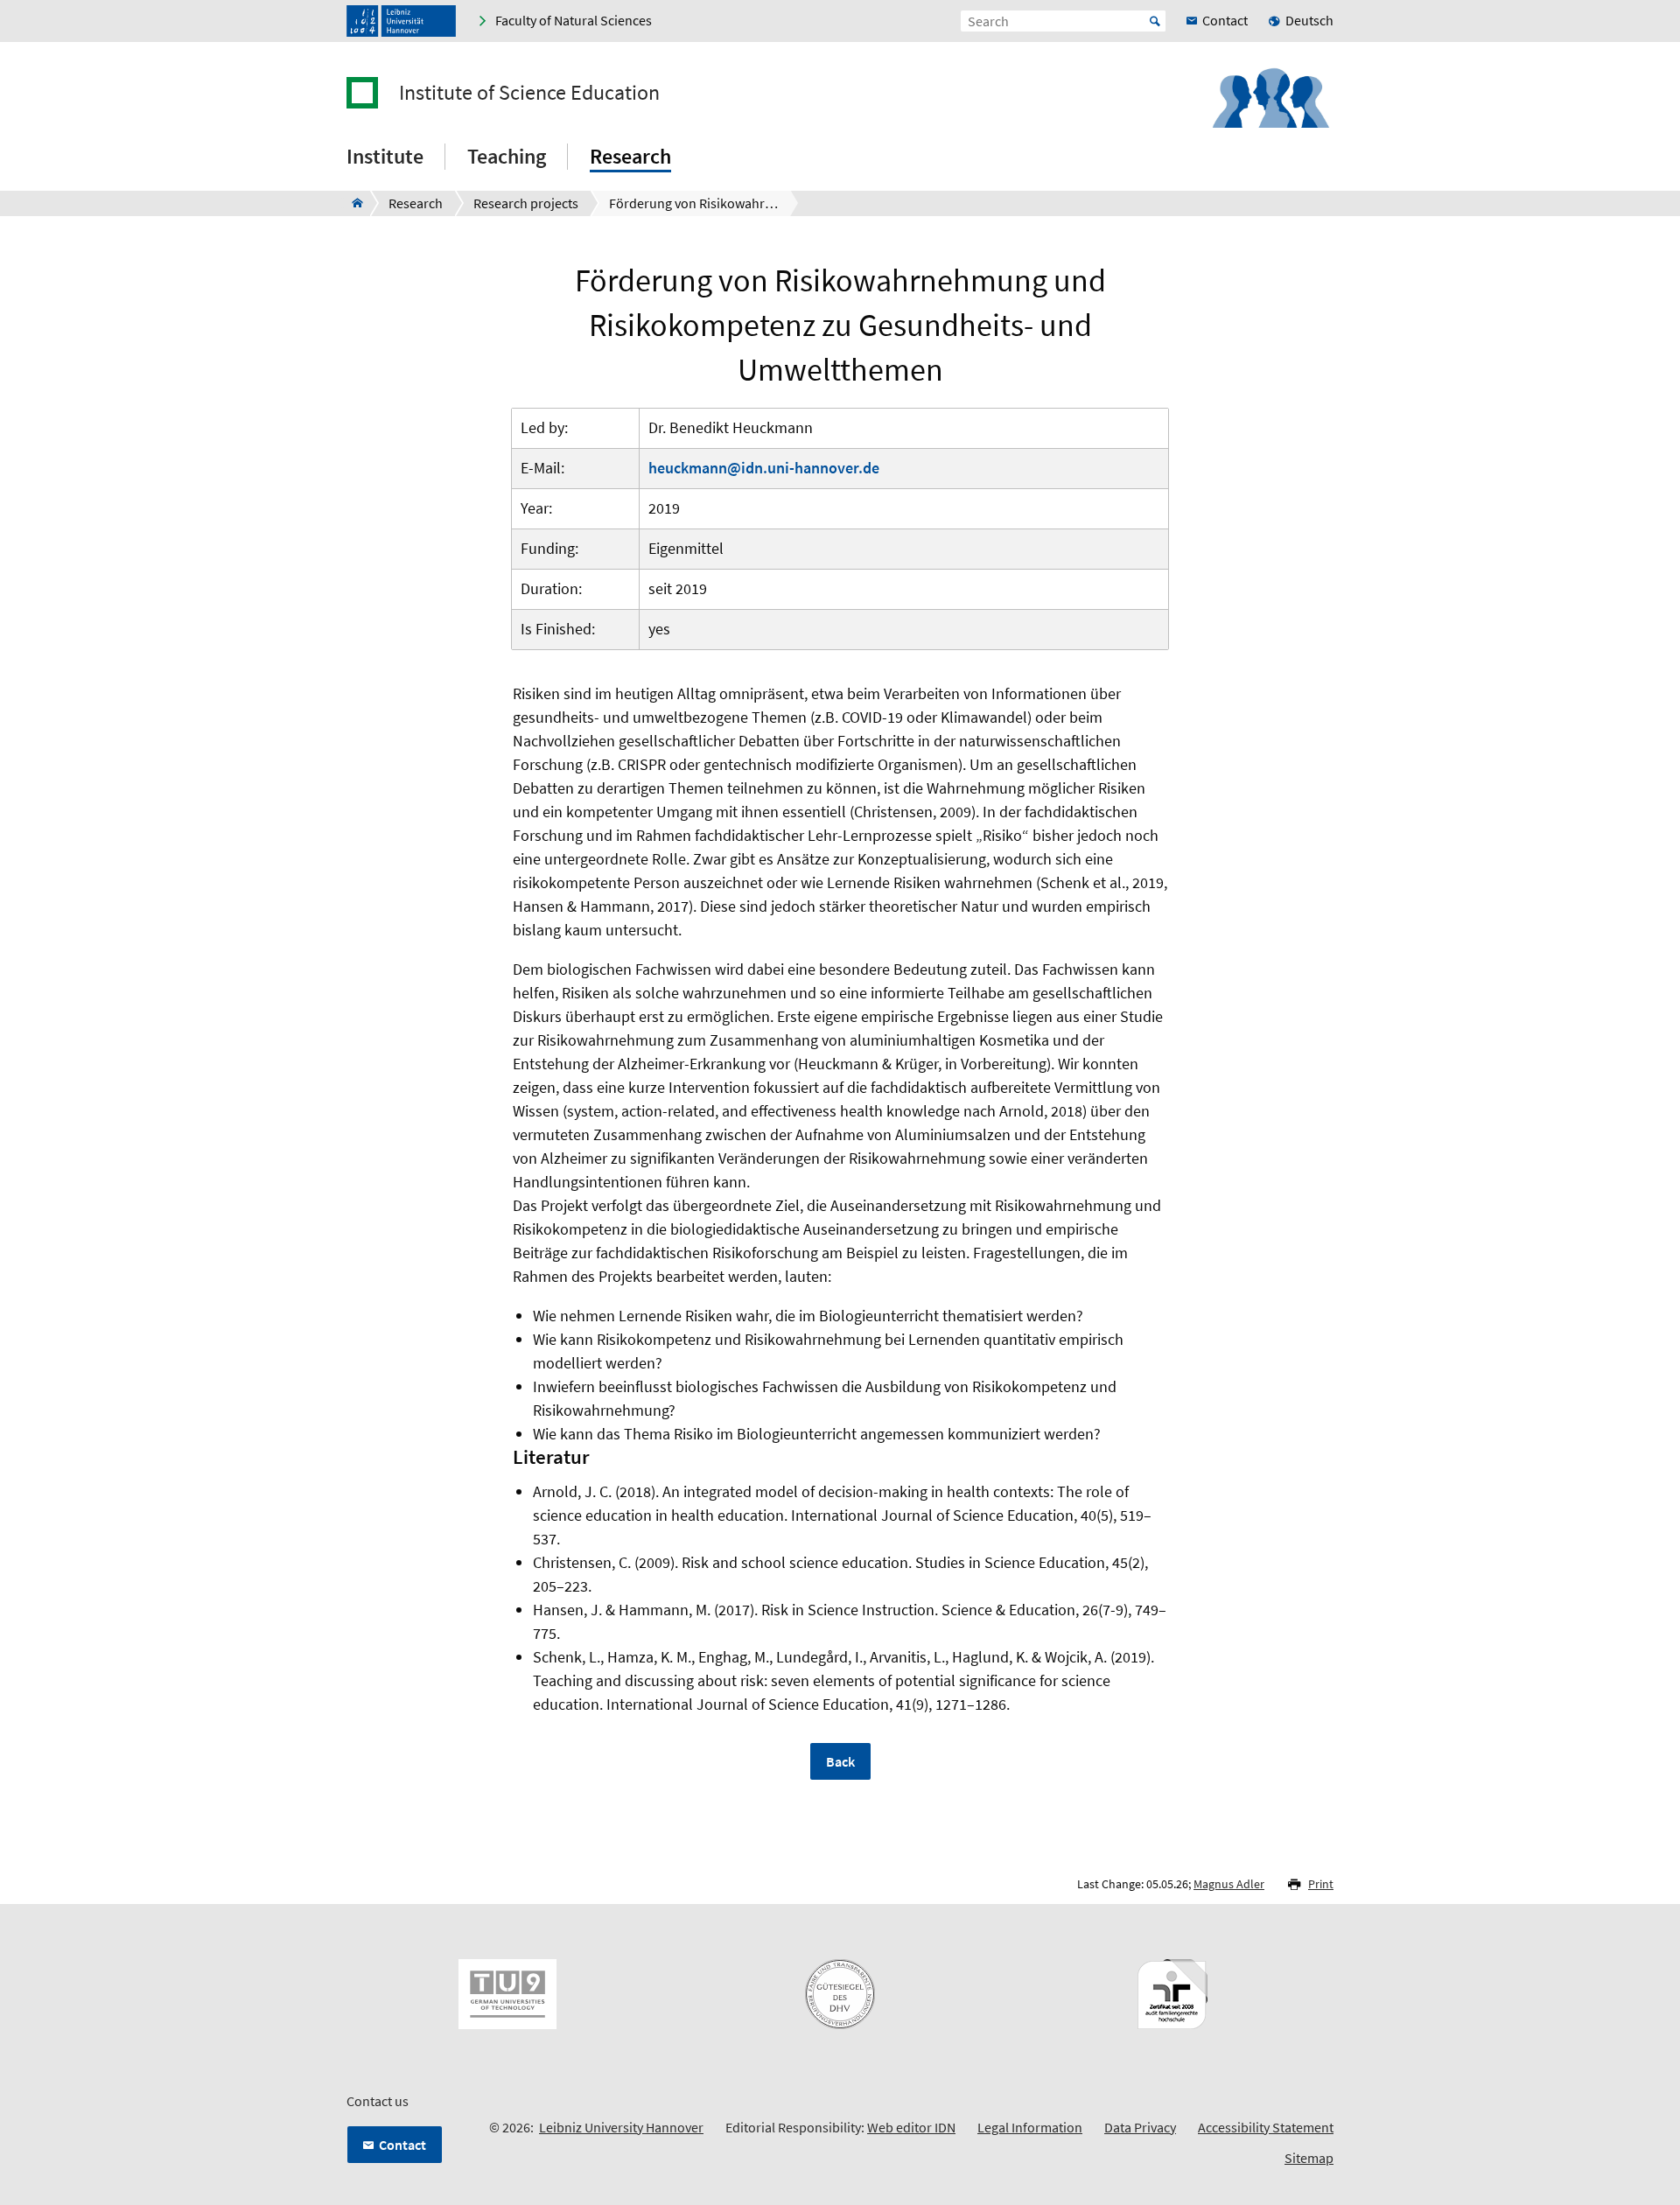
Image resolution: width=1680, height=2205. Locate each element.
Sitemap (1309, 2158)
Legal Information (1030, 2127)
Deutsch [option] (1309, 20)
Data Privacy (1140, 2127)
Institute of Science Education (529, 93)
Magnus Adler (1229, 1884)
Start (1155, 21)
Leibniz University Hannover (621, 2127)
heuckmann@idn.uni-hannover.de (764, 468)
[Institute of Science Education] (352, 203)
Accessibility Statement (1266, 2127)
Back (840, 1761)
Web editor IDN (911, 2127)
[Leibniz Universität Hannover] (401, 21)
